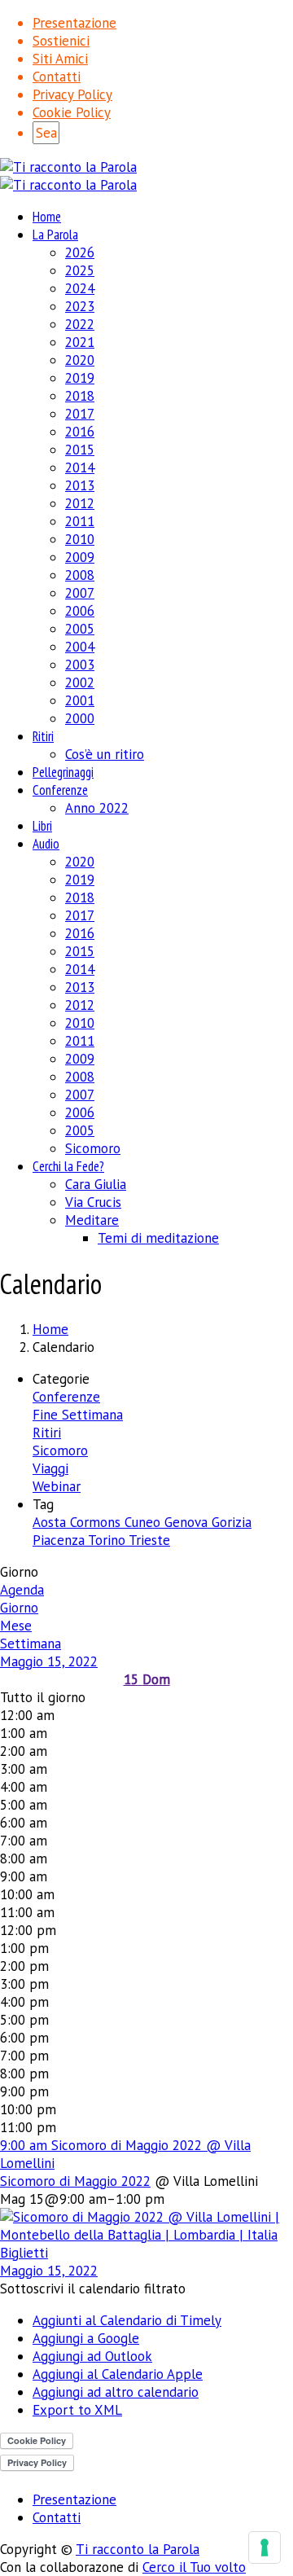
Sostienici (61, 41)
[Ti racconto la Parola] (68, 167)
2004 (80, 647)
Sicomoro (93, 1148)
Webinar (57, 1486)
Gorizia (232, 1522)
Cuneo (144, 1522)
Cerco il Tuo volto (194, 2567)
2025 (80, 270)
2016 (80, 432)
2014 (80, 467)
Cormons (97, 1522)
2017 (80, 414)
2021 (80, 342)
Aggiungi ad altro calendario (116, 2392)
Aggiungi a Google (86, 2338)
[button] (93, 2289)
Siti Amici (60, 59)
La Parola (55, 235)
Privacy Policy (72, 94)
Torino (108, 1540)
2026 (80, 252)
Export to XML (77, 2410)
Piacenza (60, 1540)
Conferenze (60, 790)
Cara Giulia (96, 1184)
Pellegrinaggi (63, 772)
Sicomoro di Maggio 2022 (75, 2181)
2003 (80, 665)
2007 (80, 593)
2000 (80, 718)
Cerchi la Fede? (68, 1166)
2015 (80, 450)
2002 (80, 682)
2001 (80, 700)
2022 (80, 324)
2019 (80, 378)
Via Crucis (93, 1202)
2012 (80, 503)
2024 (80, 288)
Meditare (92, 1220)
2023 (80, 306)
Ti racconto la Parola (138, 2549)
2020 (80, 360)
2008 (80, 575)
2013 (80, 485)
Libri (42, 826)
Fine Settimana (78, 1415)
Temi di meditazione (158, 1238)
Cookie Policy (72, 112)
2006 (80, 611)
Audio (46, 844)
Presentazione (74, 23)
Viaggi (50, 1468)
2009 (80, 557)
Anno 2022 (97, 808)
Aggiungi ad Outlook (92, 2356)
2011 (80, 521)
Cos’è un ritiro (105, 754)
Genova (188, 1522)
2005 (80, 629)
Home (47, 217)
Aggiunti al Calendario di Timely (127, 2320)
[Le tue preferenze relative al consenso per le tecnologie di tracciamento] (265, 2547)
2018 (80, 396)
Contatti (57, 77)
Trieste (149, 1540)
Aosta (51, 1522)
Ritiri (43, 736)
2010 (80, 539)
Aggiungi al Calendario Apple (118, 2374)
